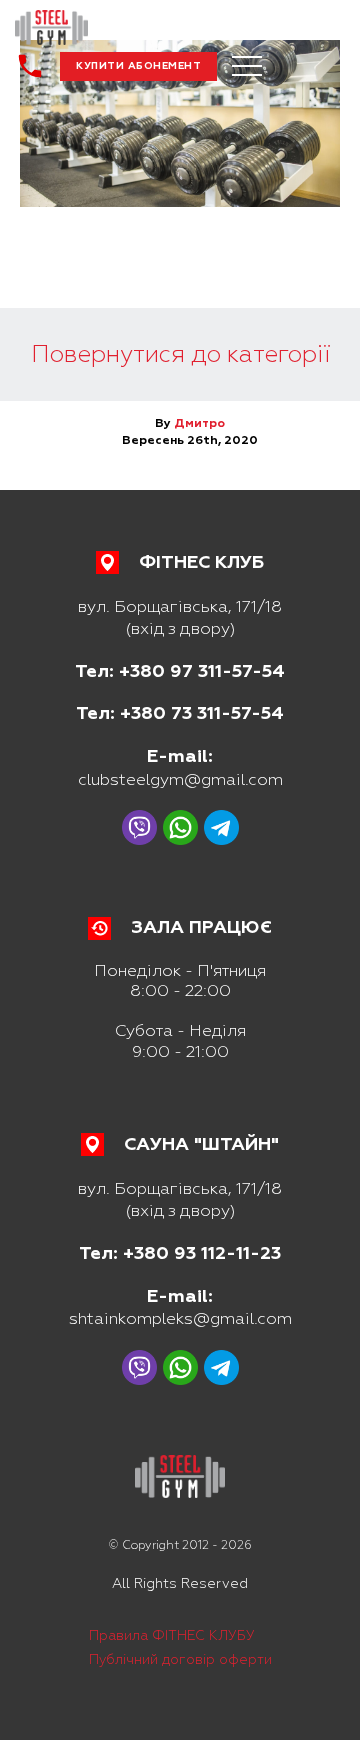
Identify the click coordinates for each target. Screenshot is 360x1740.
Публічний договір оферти (180, 1659)
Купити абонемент (138, 66)
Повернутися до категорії (180, 354)
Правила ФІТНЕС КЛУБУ (172, 1635)
